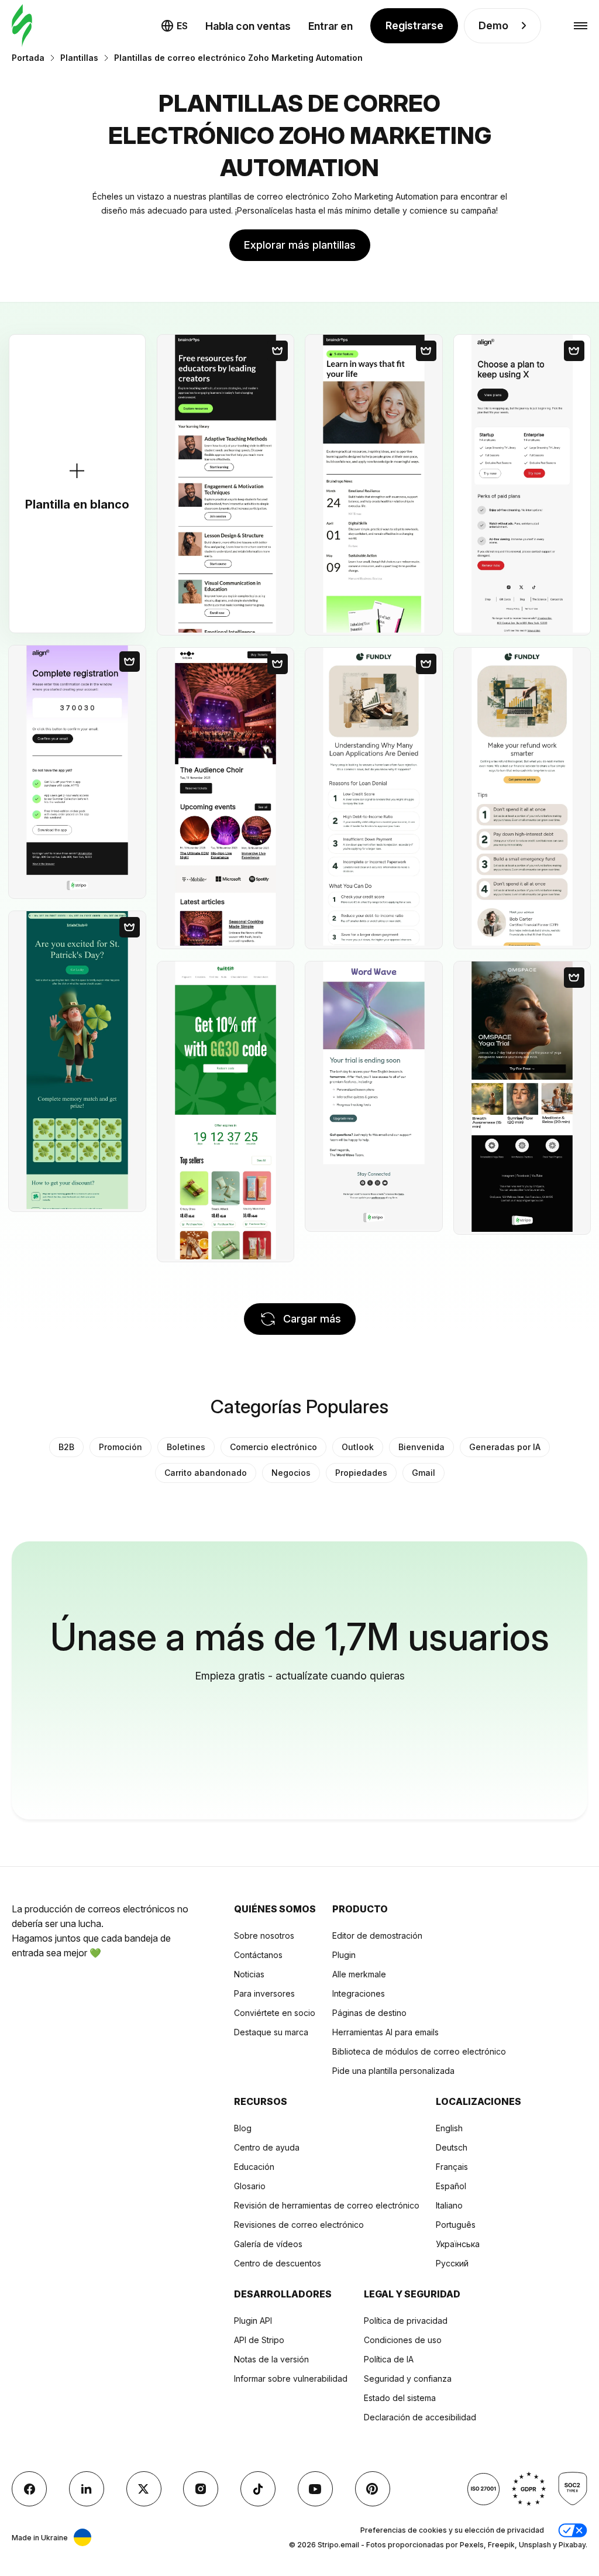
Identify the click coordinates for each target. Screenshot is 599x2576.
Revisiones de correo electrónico (299, 2225)
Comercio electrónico (273, 1447)
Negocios (291, 1473)
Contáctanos (258, 1955)
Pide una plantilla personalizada (393, 2071)
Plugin (344, 1955)
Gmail (424, 1473)
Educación (254, 2167)
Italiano (449, 2205)
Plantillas (79, 58)
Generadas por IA (505, 1447)
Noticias (249, 1974)
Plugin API (253, 2321)
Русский (452, 2263)
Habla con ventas (248, 26)
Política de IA (389, 2359)
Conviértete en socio (275, 2013)
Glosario (250, 2186)
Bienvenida (421, 1447)
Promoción (121, 1447)
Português (456, 2225)
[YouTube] (315, 2489)
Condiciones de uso (403, 2340)
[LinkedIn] (87, 2489)
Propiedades (361, 1473)
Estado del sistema (400, 2398)
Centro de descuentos (278, 2263)
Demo (493, 25)
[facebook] (29, 2489)
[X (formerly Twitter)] (144, 2489)
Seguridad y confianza (408, 2378)
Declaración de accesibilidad (420, 2417)
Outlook (358, 1447)
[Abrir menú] (581, 26)
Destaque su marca (271, 2032)
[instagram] (201, 2489)
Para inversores (264, 1993)
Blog (243, 2128)
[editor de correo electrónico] (22, 26)
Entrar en (331, 26)
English (449, 2128)
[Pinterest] (373, 2489)
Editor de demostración (377, 1936)
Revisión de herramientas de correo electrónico (327, 2205)
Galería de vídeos (268, 2244)
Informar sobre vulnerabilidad (291, 2378)
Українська (458, 2244)
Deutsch (452, 2147)
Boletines (186, 1447)
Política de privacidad (406, 2321)
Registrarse (414, 25)
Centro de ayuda (267, 2147)
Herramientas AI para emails (385, 2032)
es (182, 26)
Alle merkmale (359, 1974)
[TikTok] (258, 2489)
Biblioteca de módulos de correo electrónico (419, 2051)
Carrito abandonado (206, 1473)
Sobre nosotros (264, 1936)
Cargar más (312, 1319)
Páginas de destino (369, 2013)
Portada (28, 58)
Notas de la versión (271, 2359)
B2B (66, 1447)
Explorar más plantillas (300, 245)
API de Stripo (259, 2340)
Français (452, 2167)
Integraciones (359, 1993)
